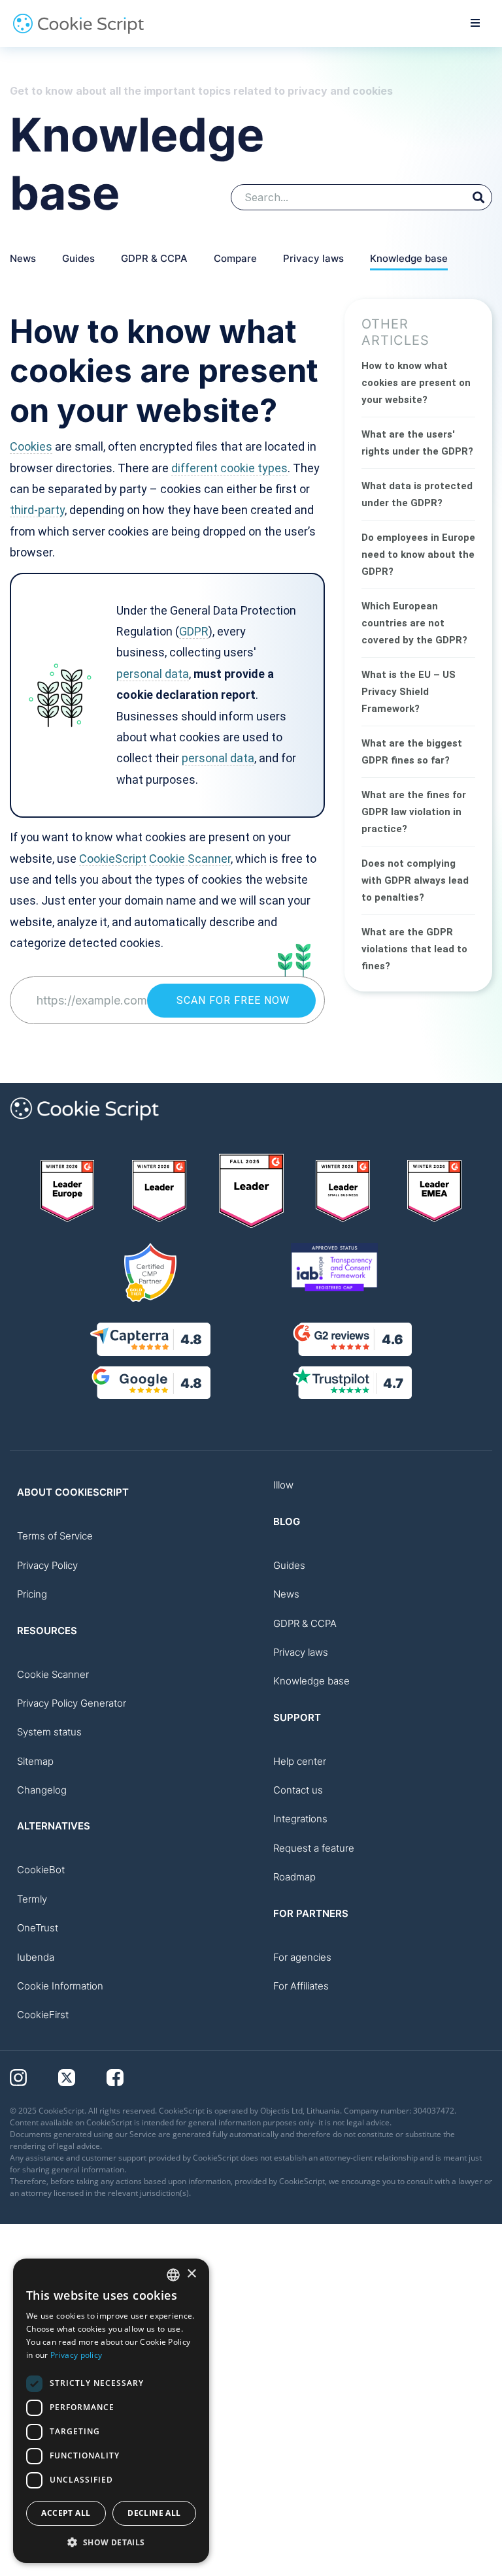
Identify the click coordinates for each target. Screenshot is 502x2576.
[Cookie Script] (78, 31)
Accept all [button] (66, 2513)
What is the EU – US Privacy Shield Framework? (409, 692)
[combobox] (173, 2275)
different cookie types (229, 468)
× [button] (191, 2274)
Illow (283, 1485)
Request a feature (314, 1848)
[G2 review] (68, 1191)
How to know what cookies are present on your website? (416, 383)
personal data (153, 674)
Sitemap (35, 1761)
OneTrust (38, 1928)
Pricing (32, 1594)
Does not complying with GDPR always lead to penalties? (415, 880)
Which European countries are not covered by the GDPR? (414, 623)
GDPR (194, 631)
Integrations (300, 1819)
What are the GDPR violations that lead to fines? (414, 949)
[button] (111, 2542)
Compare (235, 258)
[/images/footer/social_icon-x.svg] (82, 2077)
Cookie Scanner (190, 859)
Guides (78, 258)
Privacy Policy (47, 1565)
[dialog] (111, 2411)
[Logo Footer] (84, 1127)
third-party (37, 510)
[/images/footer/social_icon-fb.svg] (129, 2077)
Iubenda (36, 1957)
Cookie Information (60, 1986)
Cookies (31, 446)
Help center (300, 1761)
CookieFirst (43, 2015)
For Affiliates (301, 1986)
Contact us (298, 1790)
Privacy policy (76, 2355)
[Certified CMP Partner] (150, 1272)
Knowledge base (409, 258)
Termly (32, 1899)
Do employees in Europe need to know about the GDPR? (418, 555)
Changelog (42, 1790)
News (23, 258)
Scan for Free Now (231, 1000)
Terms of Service (55, 1536)
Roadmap (294, 1877)
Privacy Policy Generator (72, 1703)
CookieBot (41, 1870)
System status (49, 1732)
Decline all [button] (154, 2513)
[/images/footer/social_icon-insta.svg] (34, 2077)
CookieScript (113, 859)
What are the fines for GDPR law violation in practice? (414, 812)
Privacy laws (313, 258)
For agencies (302, 1957)
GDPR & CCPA (154, 258)
